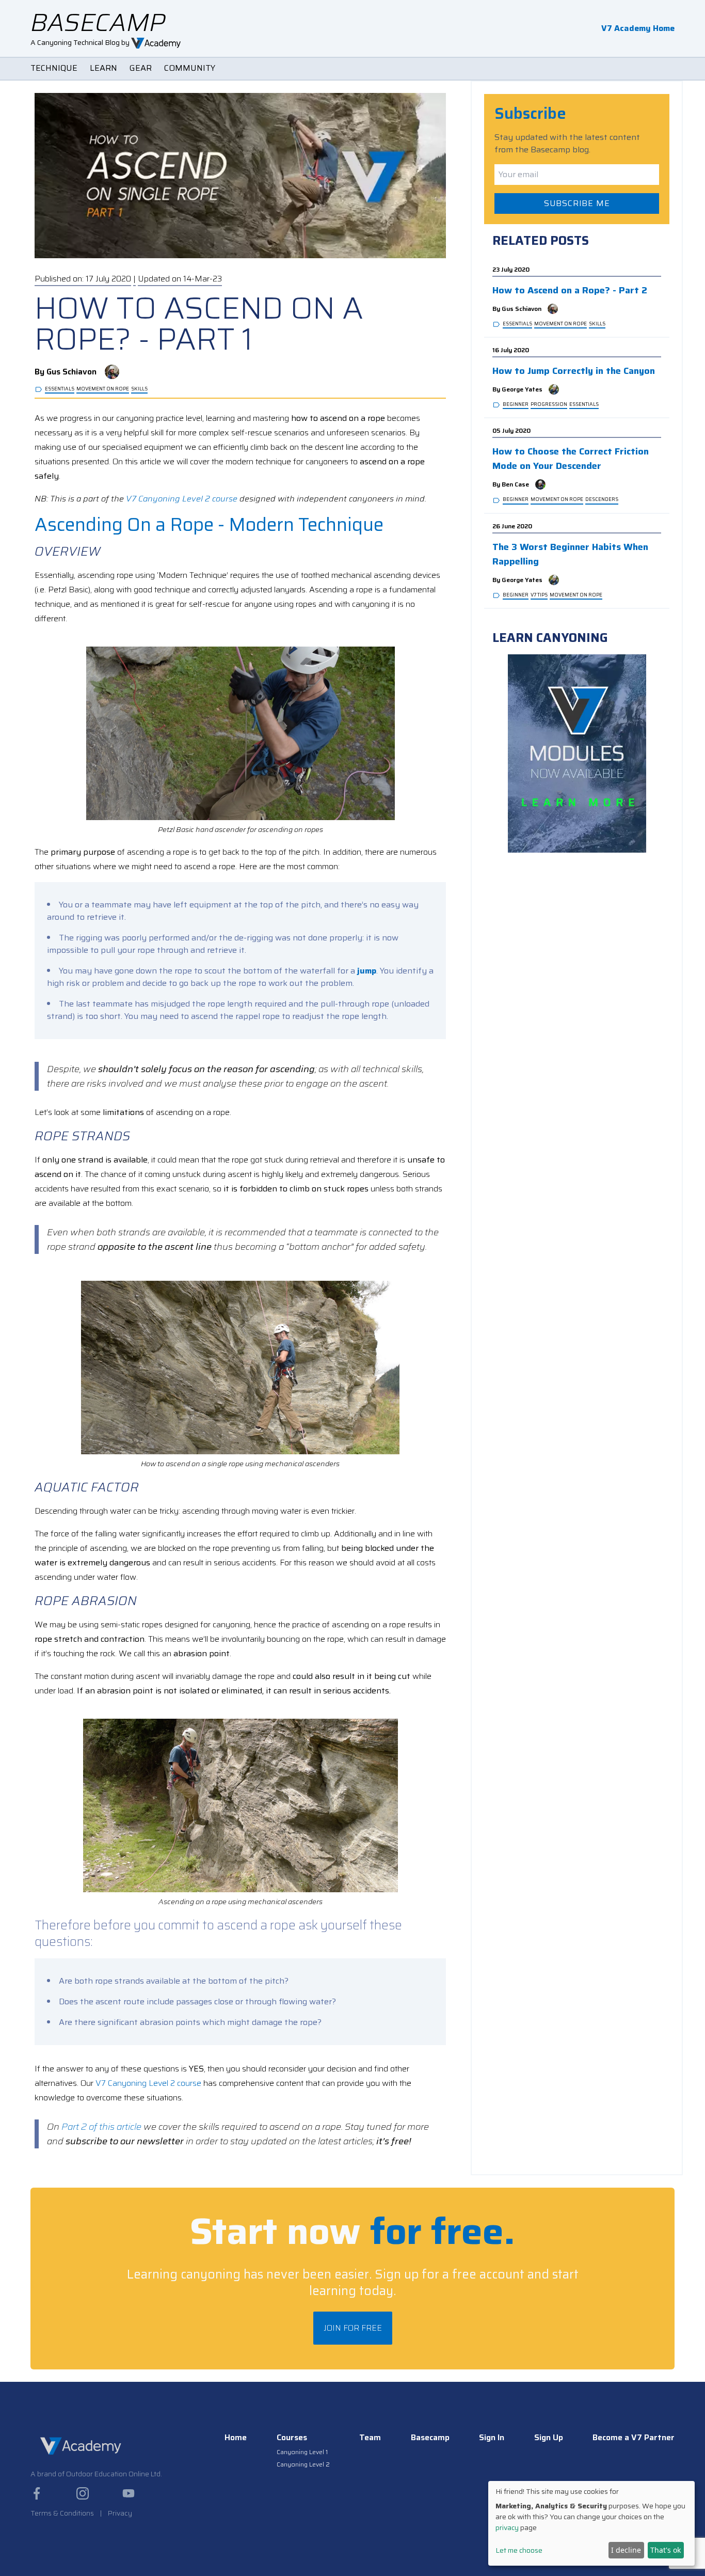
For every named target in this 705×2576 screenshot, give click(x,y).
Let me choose (519, 2550)
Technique (54, 68)
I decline (626, 2550)
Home (236, 2438)
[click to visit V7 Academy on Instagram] (83, 2493)
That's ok (666, 2550)
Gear (141, 68)
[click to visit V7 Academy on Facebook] (37, 2493)
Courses (292, 2438)
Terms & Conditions (62, 2513)
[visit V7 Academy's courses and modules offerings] (577, 753)
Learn (103, 68)
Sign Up (549, 2438)
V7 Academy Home (638, 28)
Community (190, 68)
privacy (507, 2527)
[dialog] (591, 2523)
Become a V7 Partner (634, 2438)
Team (370, 2438)
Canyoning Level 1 (302, 2452)
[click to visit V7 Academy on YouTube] (129, 2493)
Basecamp (430, 2438)
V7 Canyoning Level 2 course (182, 499)
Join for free (353, 2328)
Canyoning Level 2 (303, 2464)
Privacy (120, 2513)
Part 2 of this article (101, 2127)
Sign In (492, 2438)
